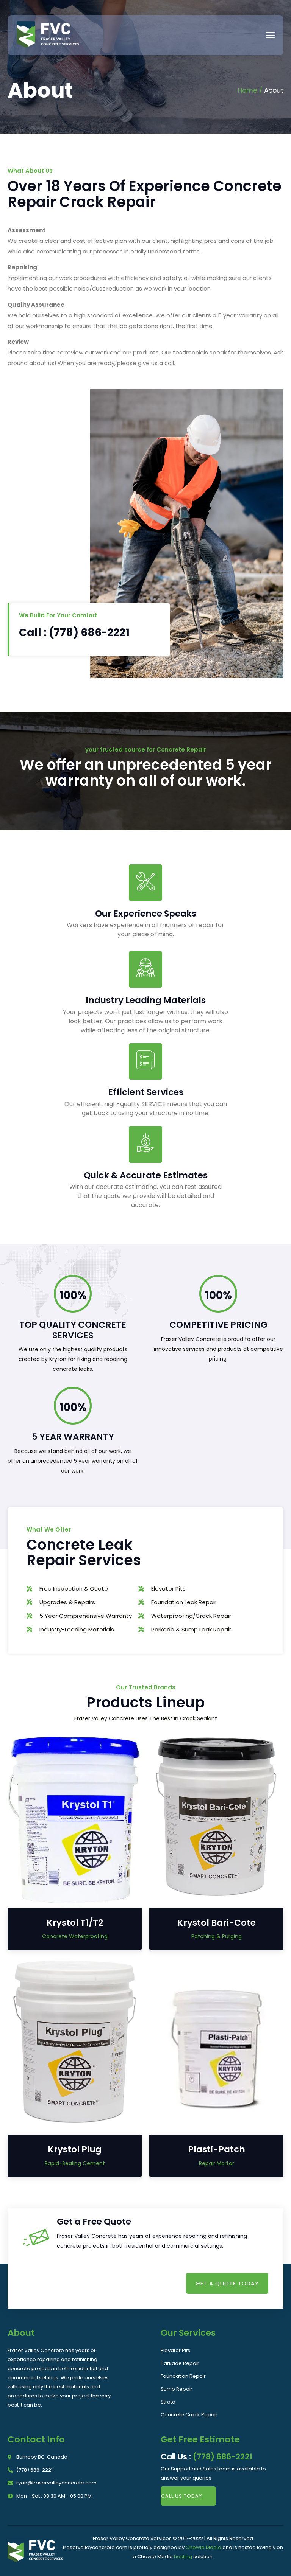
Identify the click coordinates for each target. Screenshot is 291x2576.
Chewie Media (203, 2547)
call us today (181, 2496)
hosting (183, 2557)
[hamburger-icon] (270, 35)
